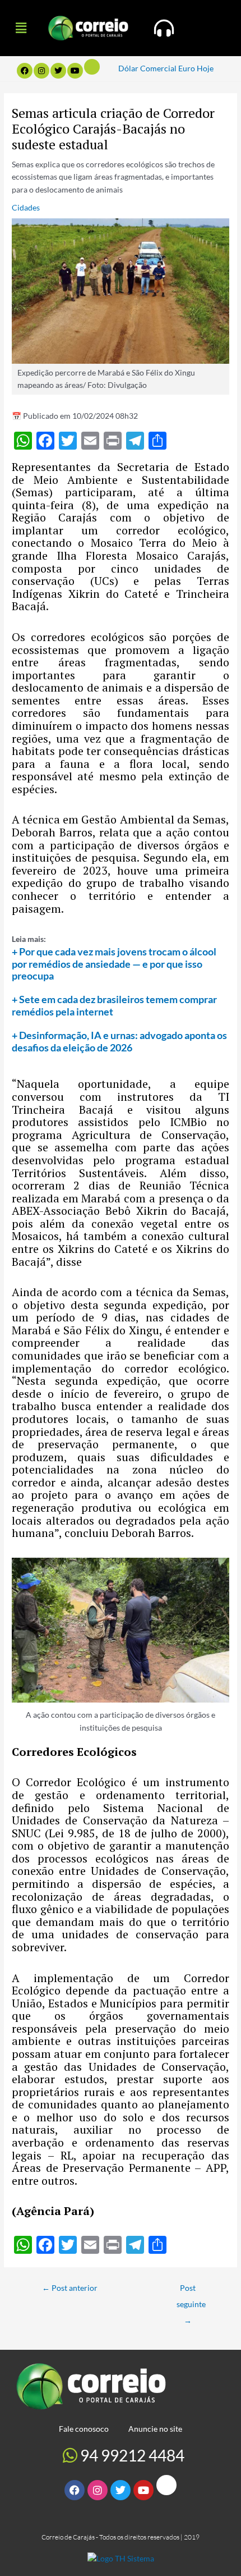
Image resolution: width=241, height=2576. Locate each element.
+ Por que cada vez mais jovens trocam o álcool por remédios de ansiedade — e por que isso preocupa (114, 964)
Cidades (26, 207)
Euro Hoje (196, 68)
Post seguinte (191, 2291)
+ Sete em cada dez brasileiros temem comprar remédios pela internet (114, 1005)
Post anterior (70, 2288)
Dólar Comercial (147, 68)
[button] (21, 28)
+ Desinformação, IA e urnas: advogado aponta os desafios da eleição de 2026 (119, 1041)
